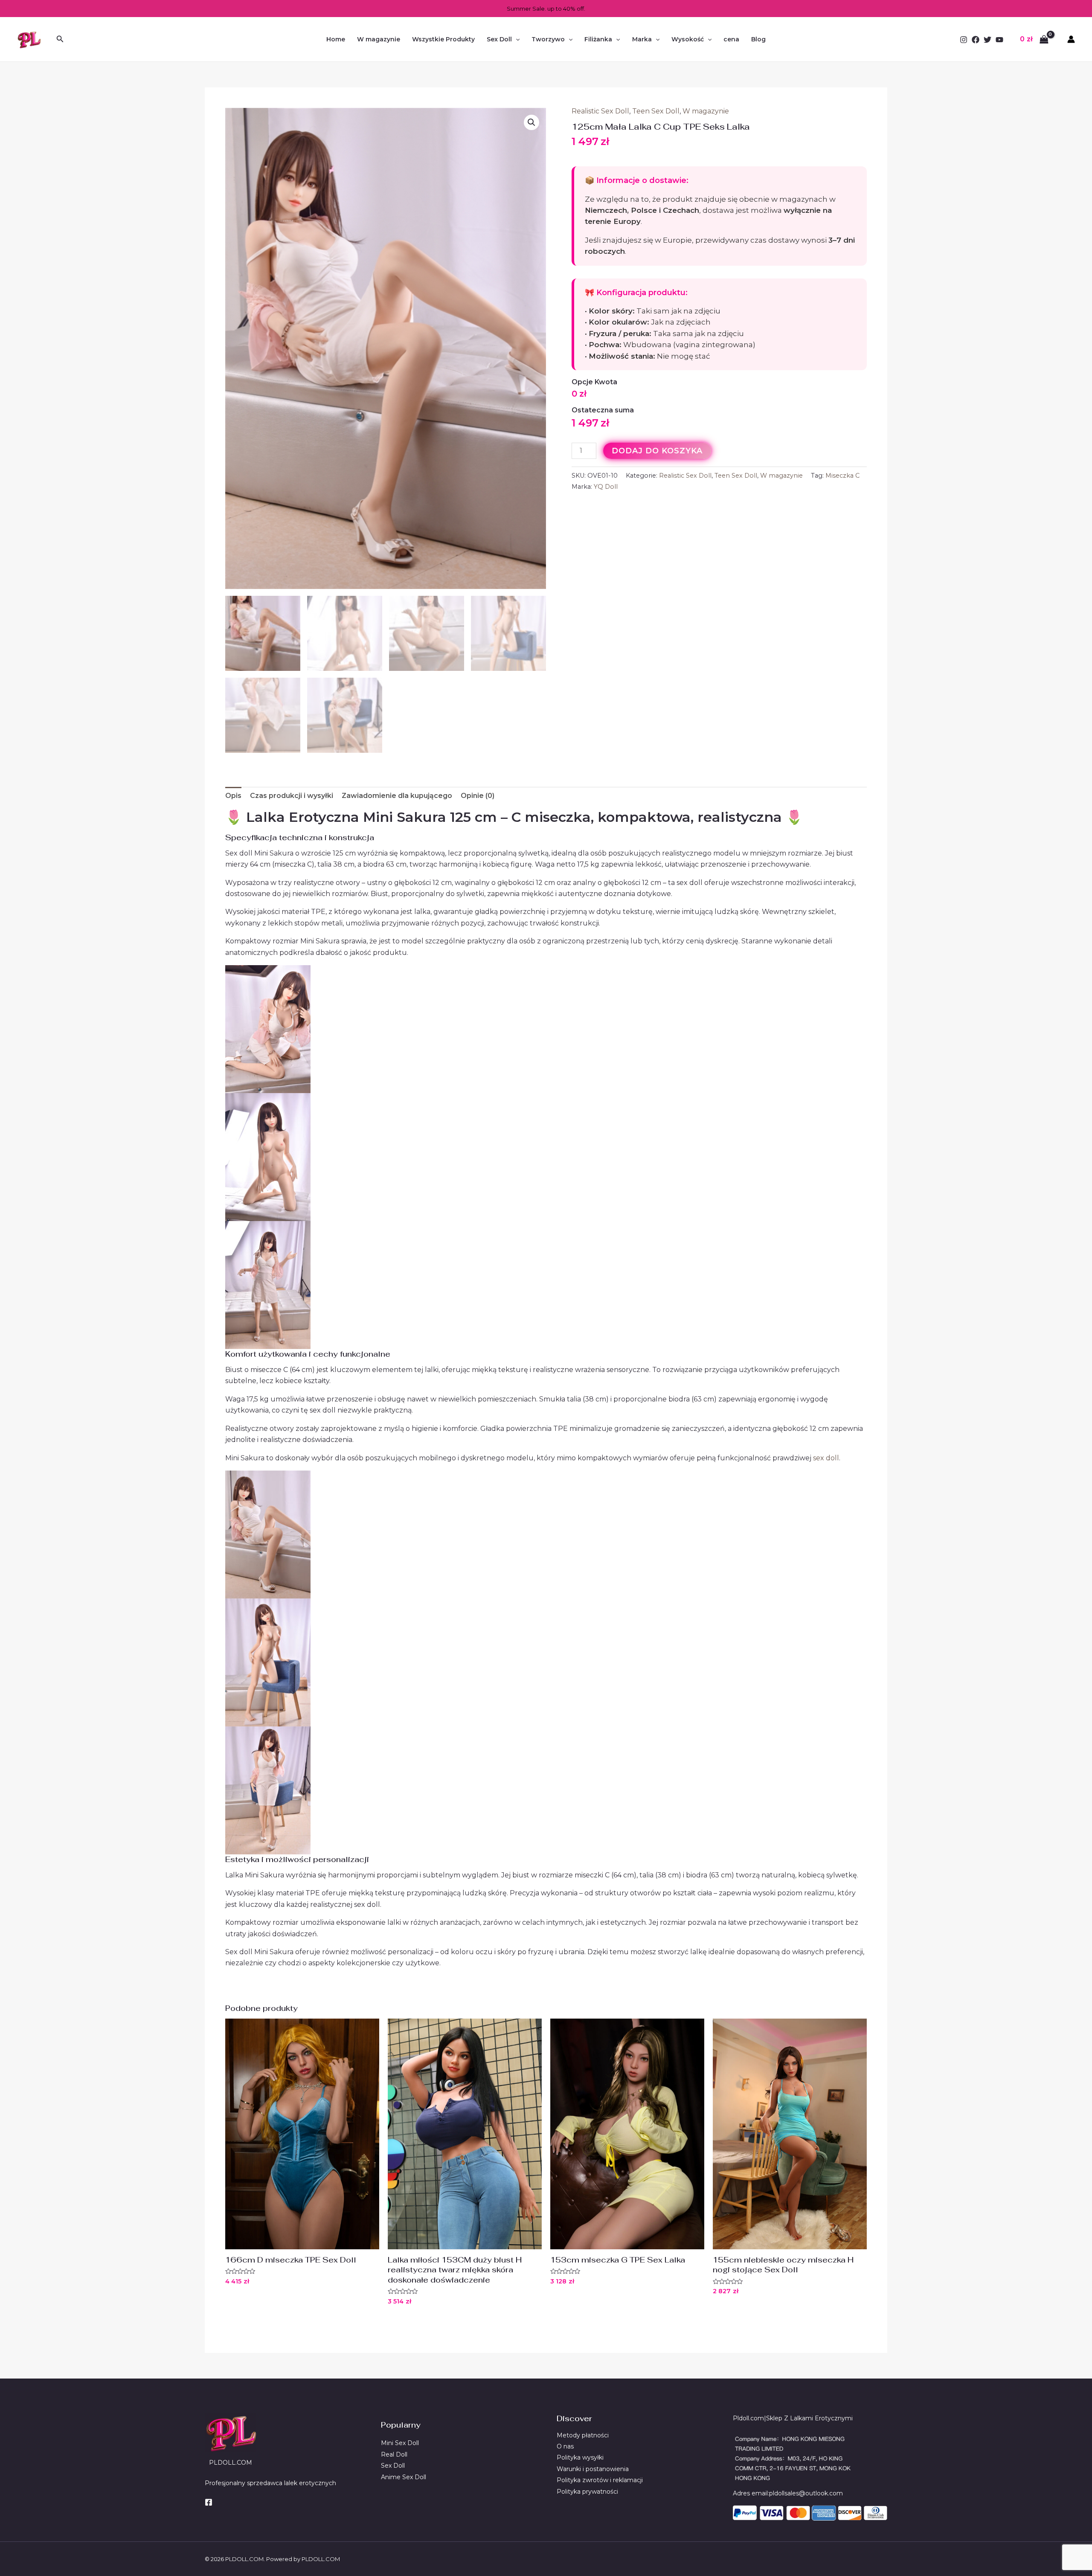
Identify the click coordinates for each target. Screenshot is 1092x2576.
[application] (516, 39)
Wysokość (688, 39)
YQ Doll (606, 487)
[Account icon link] (1071, 39)
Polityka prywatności (587, 2492)
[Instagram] (964, 40)
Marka (642, 39)
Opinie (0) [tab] (478, 796)
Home (336, 39)
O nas (565, 2446)
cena (731, 39)
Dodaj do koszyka (658, 451)
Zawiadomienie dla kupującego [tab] (397, 796)
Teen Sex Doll (656, 111)
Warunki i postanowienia (593, 2469)
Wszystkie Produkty (443, 39)
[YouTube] (999, 40)
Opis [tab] (233, 796)
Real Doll (394, 2454)
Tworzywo (548, 39)
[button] (531, 122)
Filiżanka (598, 39)
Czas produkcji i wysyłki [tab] (292, 796)
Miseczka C (842, 476)
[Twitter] (987, 40)
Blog (758, 39)
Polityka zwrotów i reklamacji (600, 2480)
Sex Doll (499, 39)
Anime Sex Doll (404, 2477)
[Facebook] (976, 40)
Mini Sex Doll (400, 2443)
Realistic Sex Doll (600, 111)
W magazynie (379, 39)
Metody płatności (583, 2435)
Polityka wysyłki (580, 2457)
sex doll (826, 1458)
